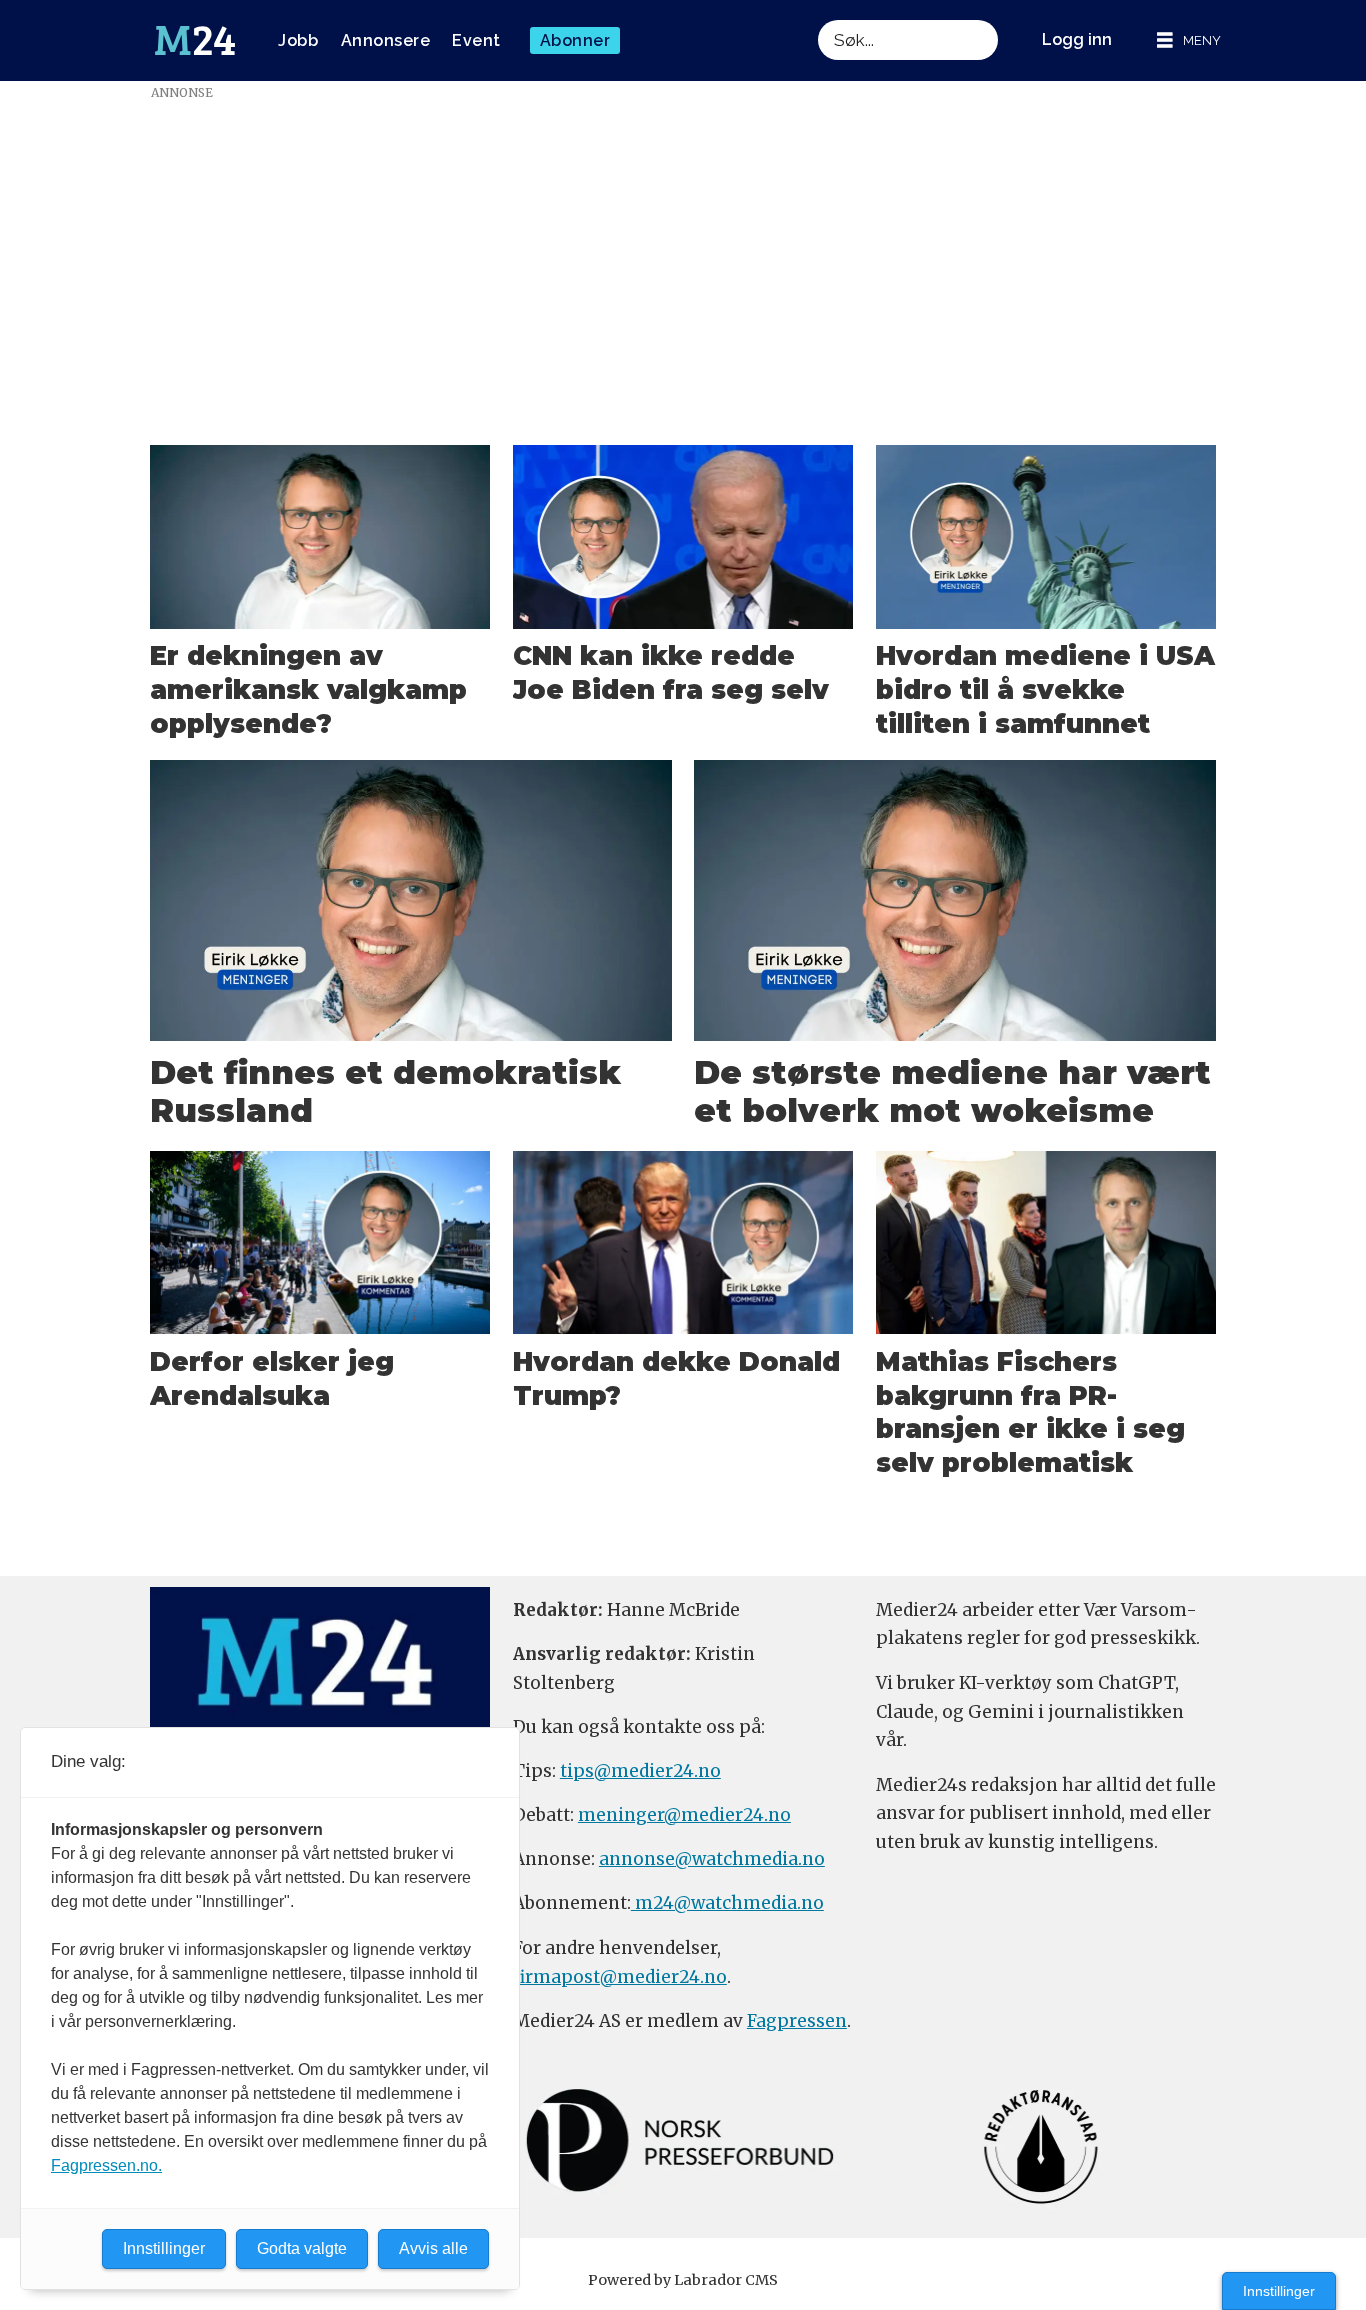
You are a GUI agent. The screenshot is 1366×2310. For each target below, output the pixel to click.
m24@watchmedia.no (727, 1903)
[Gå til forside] (195, 41)
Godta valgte (302, 2248)
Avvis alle (433, 2248)
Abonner (575, 40)
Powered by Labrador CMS (683, 2280)
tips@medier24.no (640, 1771)
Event (476, 40)
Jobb (298, 40)
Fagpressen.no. (106, 2165)
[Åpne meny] (1189, 40)
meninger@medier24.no (684, 1815)
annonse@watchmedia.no (712, 1859)
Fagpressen (797, 2021)
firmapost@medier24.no (620, 1977)
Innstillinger (1279, 2291)
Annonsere (386, 40)
